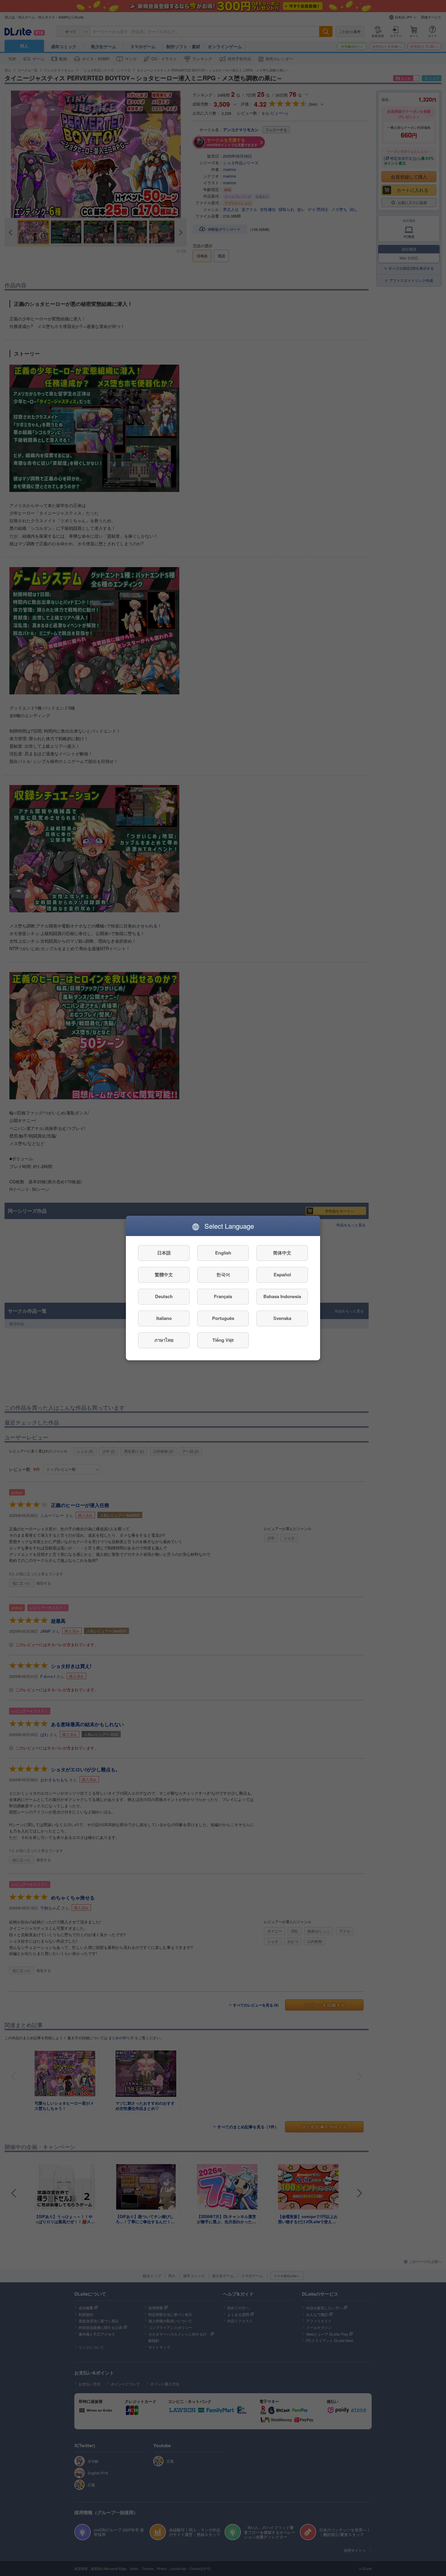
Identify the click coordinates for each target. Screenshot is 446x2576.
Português (223, 1318)
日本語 (164, 1253)
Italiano (164, 1318)
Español (282, 1275)
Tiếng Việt (223, 1340)
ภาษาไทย (164, 1340)
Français (223, 1297)
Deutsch (164, 1297)
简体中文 (282, 1253)
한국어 (223, 1275)
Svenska (282, 1318)
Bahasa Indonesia (282, 1297)
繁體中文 (164, 1275)
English (223, 1253)
